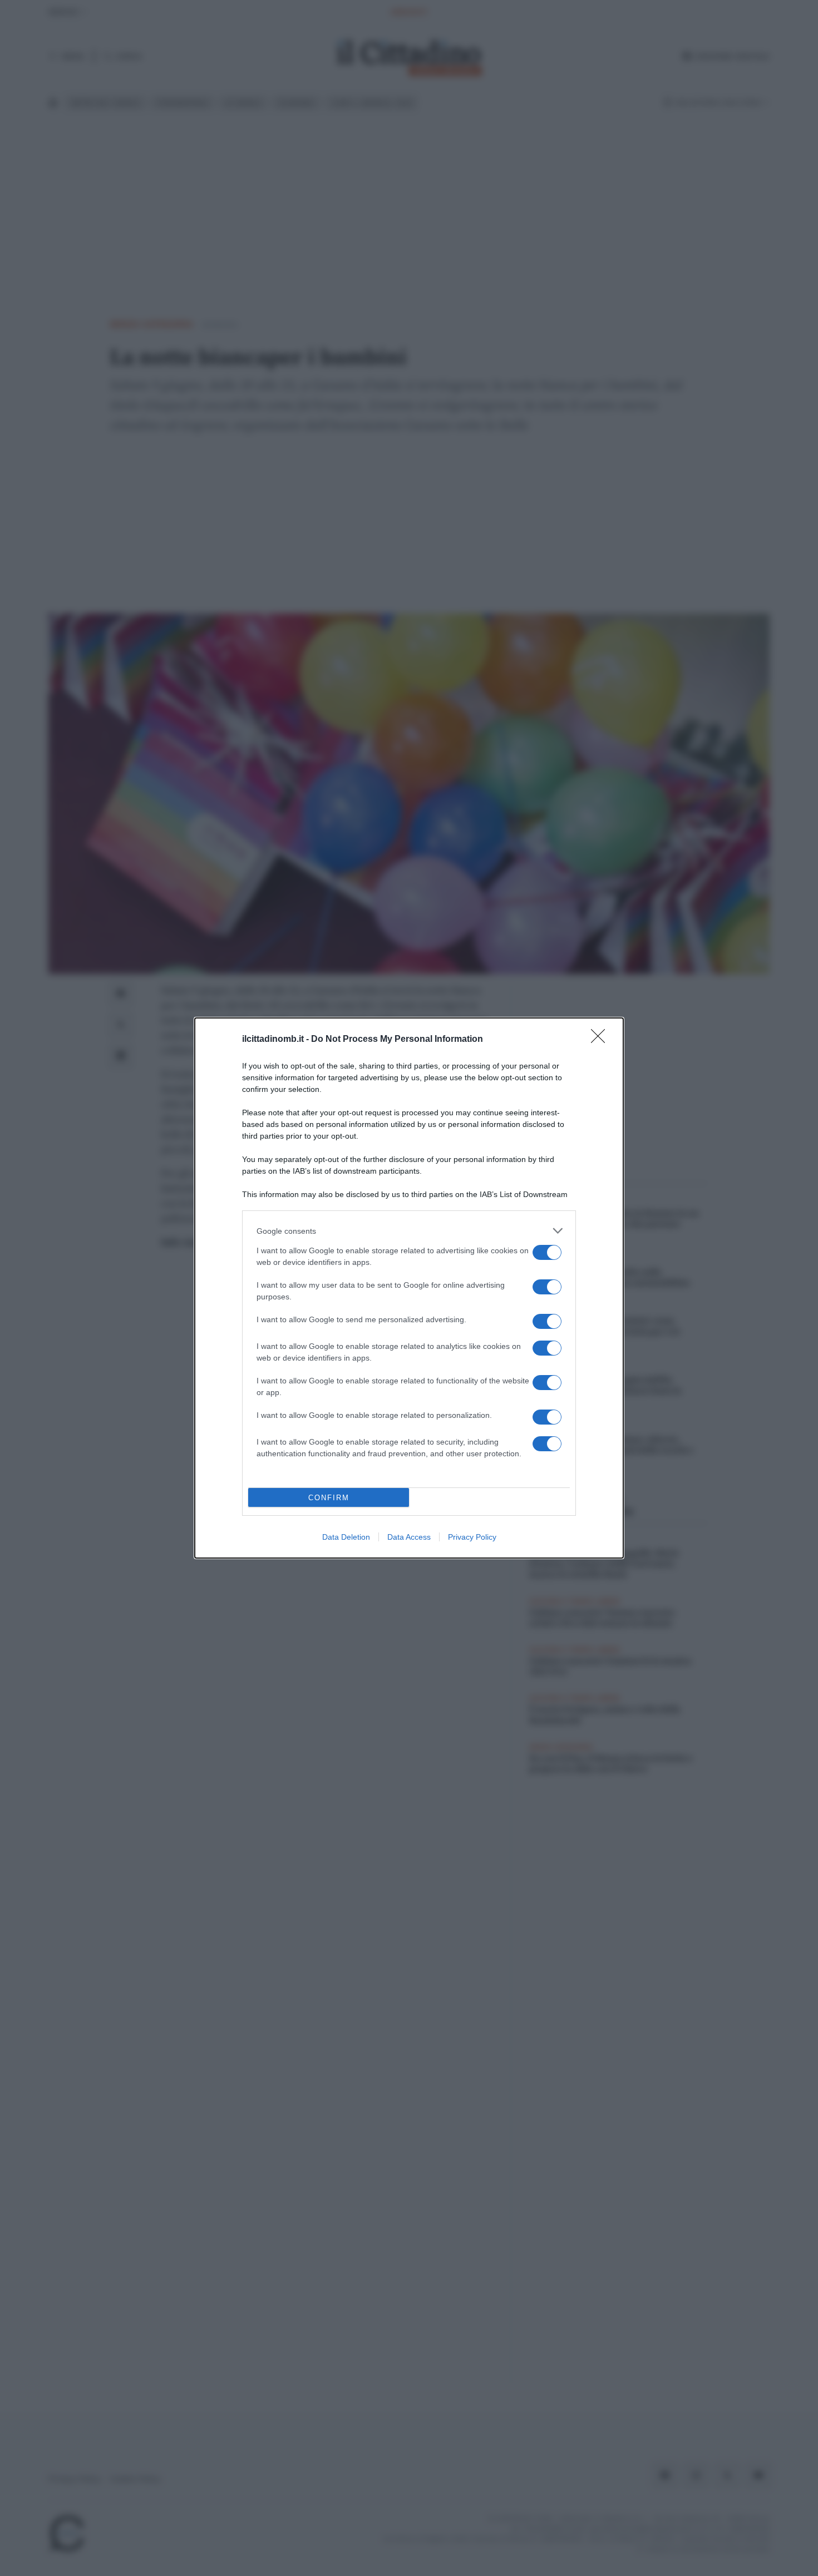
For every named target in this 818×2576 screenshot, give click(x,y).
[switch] (547, 1252)
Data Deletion (346, 1537)
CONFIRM (329, 1498)
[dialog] (409, 1288)
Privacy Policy (472, 1537)
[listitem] (409, 1231)
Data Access (409, 1537)
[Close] (602, 1040)
